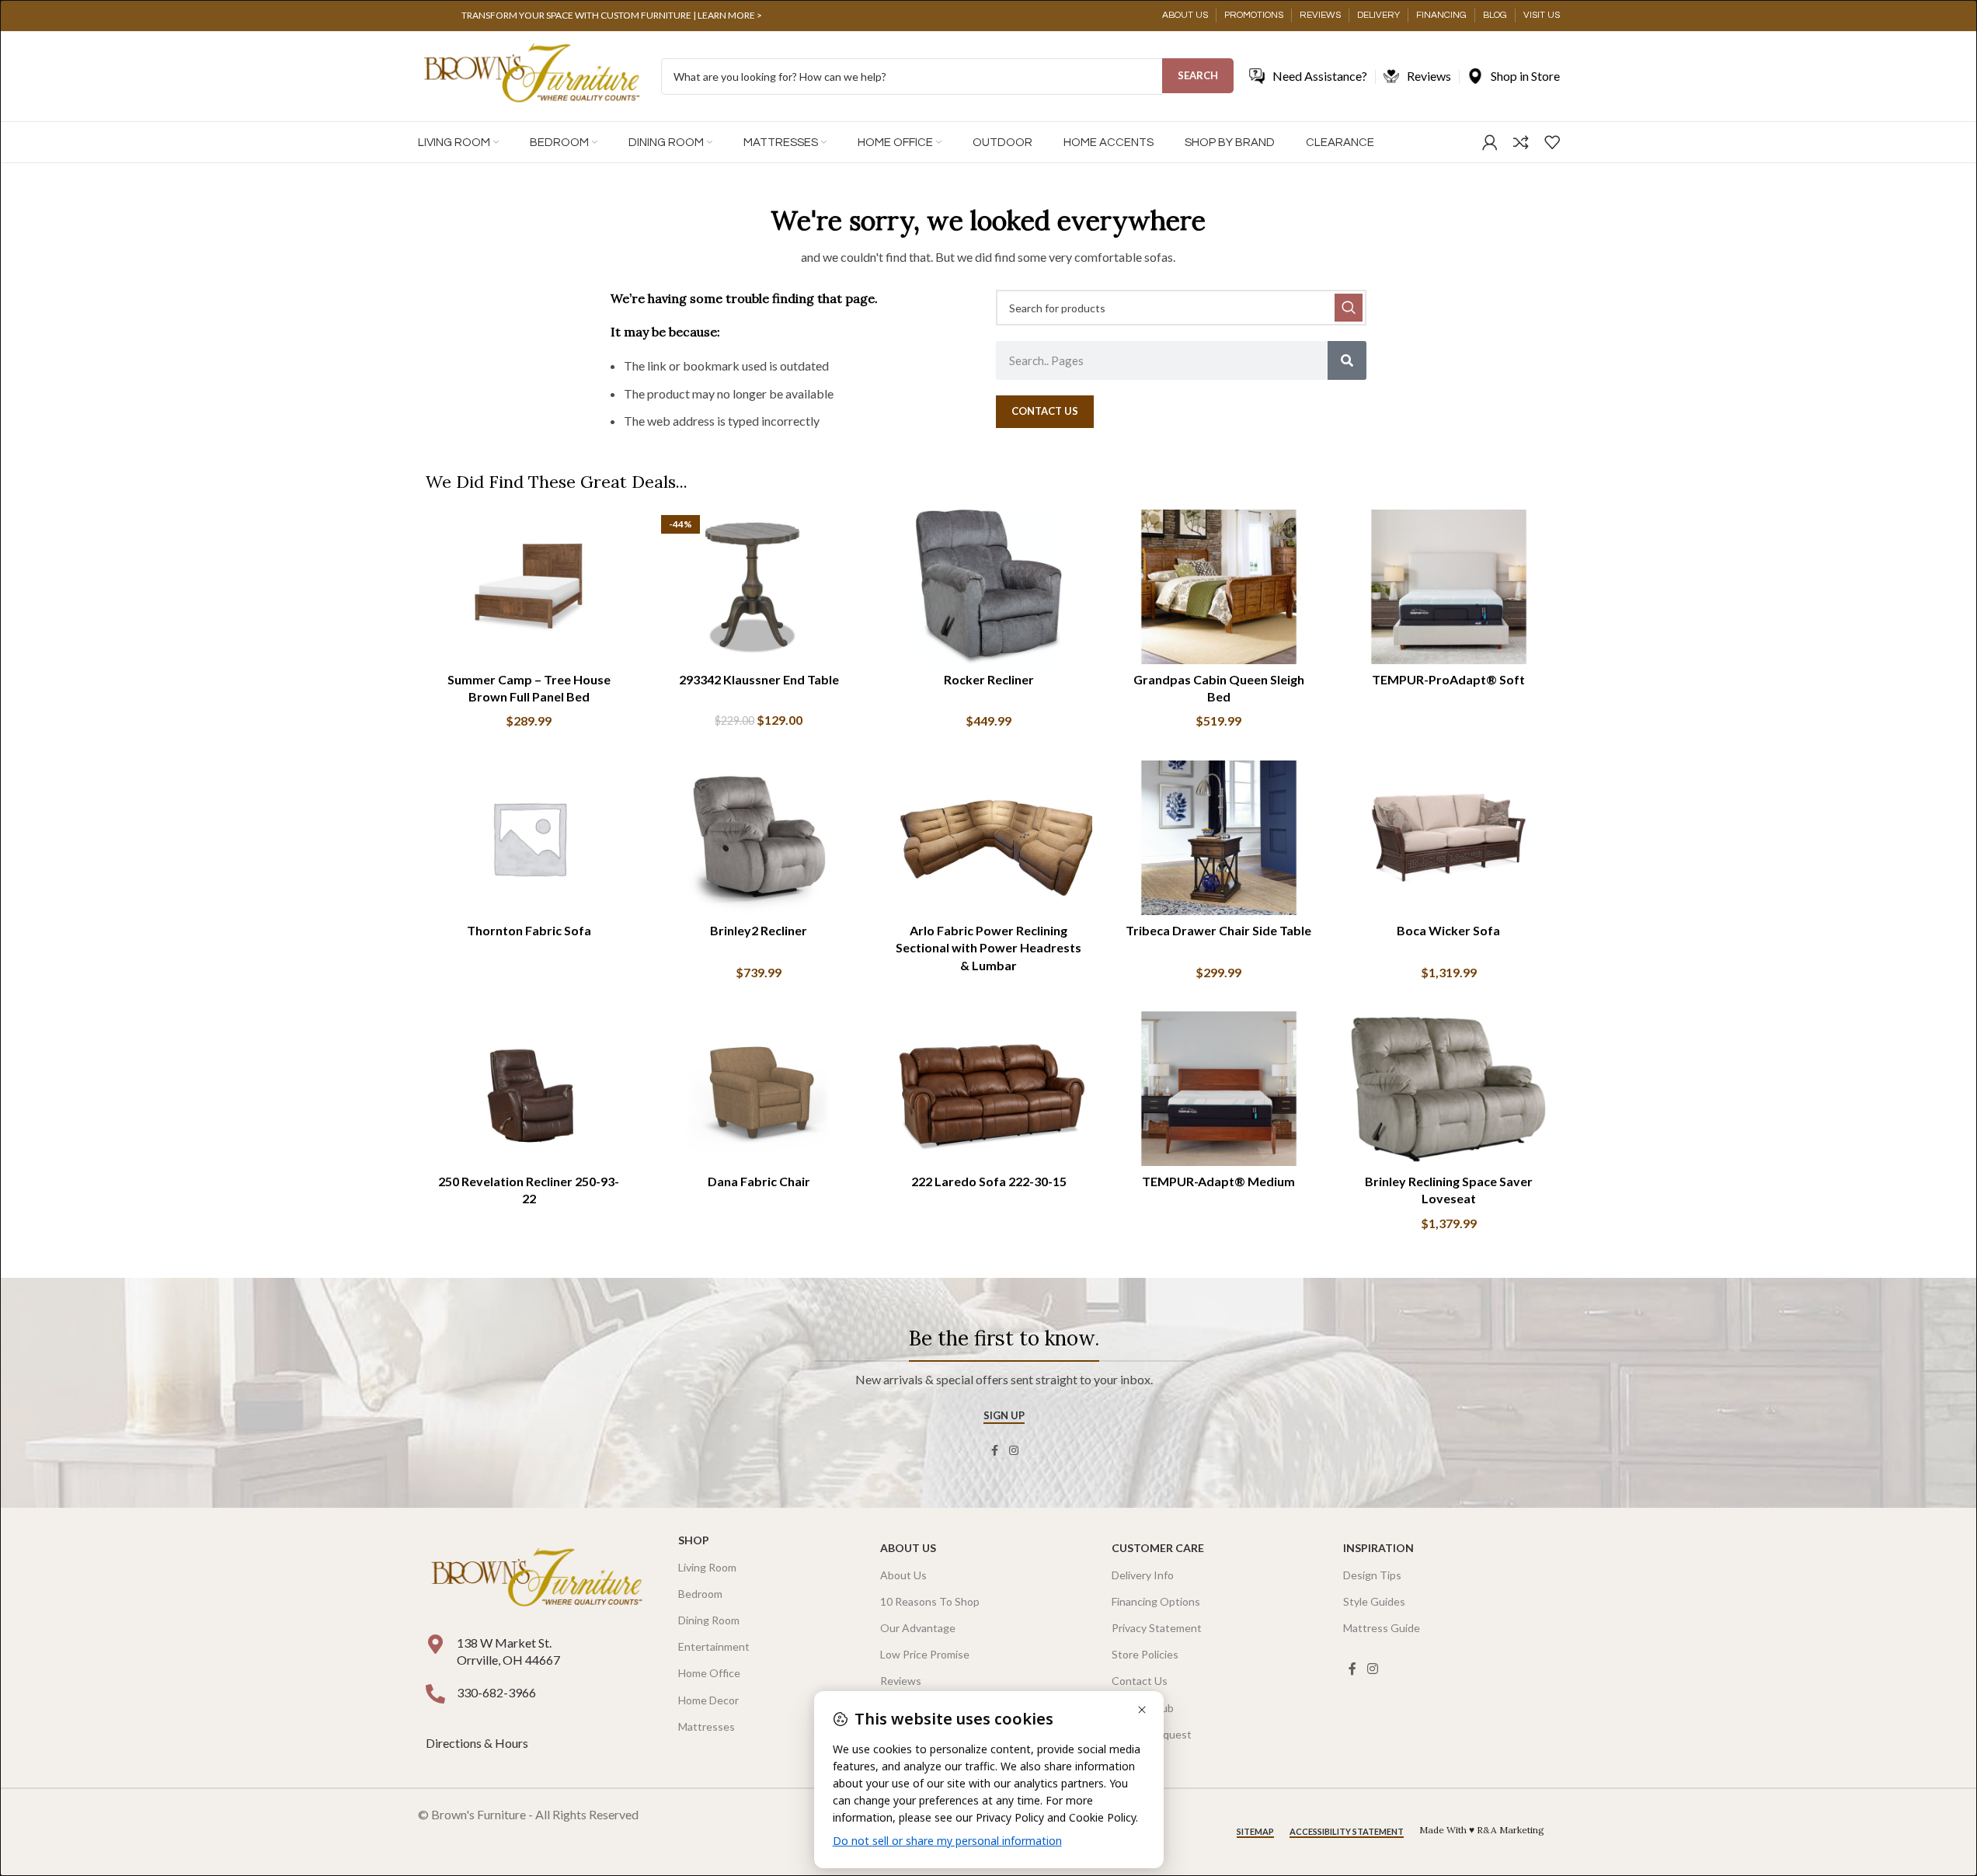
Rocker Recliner (989, 679)
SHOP (694, 1540)
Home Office (709, 1673)
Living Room (707, 1567)
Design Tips (1372, 1575)
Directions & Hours (478, 1743)
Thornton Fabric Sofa (529, 930)
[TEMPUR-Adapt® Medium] (1219, 1089)
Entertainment (714, 1646)
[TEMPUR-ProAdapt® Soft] (1449, 587)
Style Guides (1374, 1601)
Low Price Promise (925, 1654)
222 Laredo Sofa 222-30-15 (989, 1181)
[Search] (1347, 360)
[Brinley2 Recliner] (759, 838)
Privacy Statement (1157, 1628)
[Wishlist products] (1552, 142)
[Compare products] (1521, 142)
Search (1198, 75)
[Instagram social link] (1014, 1451)
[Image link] (537, 1579)
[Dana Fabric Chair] (759, 1089)
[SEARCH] (1349, 308)
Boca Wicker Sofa (1448, 930)
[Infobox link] (612, 16)
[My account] (1490, 142)
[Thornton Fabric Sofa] (529, 838)
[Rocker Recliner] (989, 587)
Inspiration (1378, 1548)
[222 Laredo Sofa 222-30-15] (989, 1089)
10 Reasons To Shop (930, 1601)
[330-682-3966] (435, 1694)
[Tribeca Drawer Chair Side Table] (1219, 838)
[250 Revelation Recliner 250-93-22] (529, 1089)
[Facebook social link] (995, 1451)
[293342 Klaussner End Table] (759, 587)
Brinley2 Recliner (759, 930)
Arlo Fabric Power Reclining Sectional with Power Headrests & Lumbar (988, 948)
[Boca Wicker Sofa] (1449, 838)
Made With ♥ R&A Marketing (1482, 1830)
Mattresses (707, 1726)
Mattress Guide (1382, 1628)
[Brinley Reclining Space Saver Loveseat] (1449, 1089)
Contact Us (1140, 1681)
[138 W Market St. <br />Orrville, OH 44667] (435, 1644)
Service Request (1152, 1734)
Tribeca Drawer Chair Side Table (1218, 930)
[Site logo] (532, 75)
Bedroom (700, 1594)
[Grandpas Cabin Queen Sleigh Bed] (1219, 587)
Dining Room (709, 1620)
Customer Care (1158, 1548)
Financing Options (1156, 1601)
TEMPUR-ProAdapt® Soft (1448, 679)
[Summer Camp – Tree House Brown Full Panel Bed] (529, 587)
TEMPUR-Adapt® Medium (1218, 1181)
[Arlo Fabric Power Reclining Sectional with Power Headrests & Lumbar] (989, 838)
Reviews (901, 1681)
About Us (908, 1548)
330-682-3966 (496, 1692)
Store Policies (1145, 1654)
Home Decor (708, 1700)
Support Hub (1143, 1708)
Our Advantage (918, 1628)
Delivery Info (1143, 1575)
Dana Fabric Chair (759, 1181)
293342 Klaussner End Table (759, 679)
